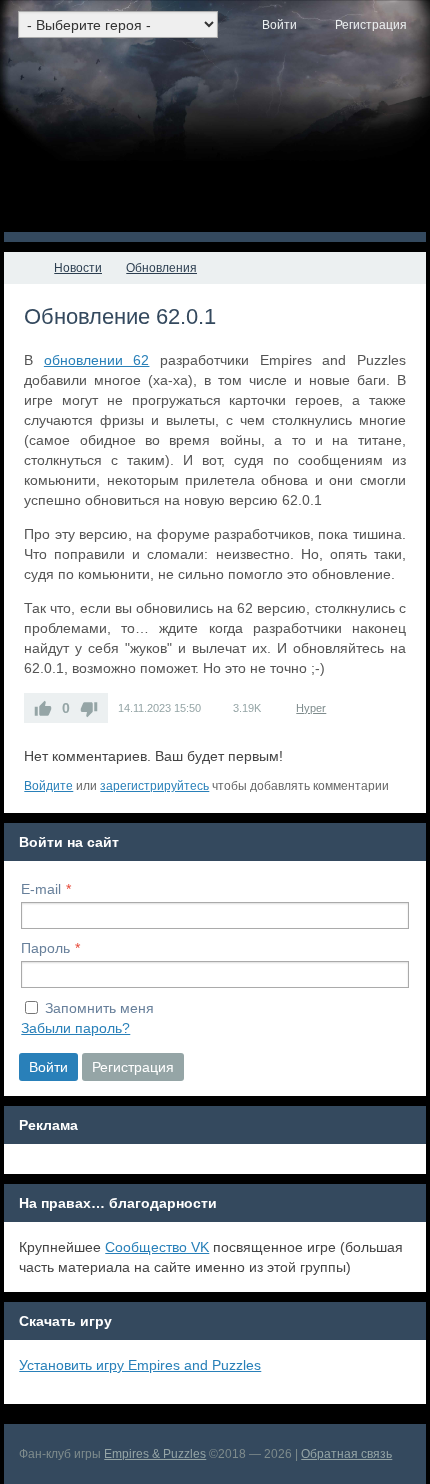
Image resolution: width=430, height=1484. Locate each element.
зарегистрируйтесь (154, 786)
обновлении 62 (97, 360)
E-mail (41, 889)
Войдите (48, 786)
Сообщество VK (157, 1247)
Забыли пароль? (75, 1028)
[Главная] (22, 268)
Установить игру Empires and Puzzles (140, 1365)
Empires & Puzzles (155, 1454)
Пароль (45, 948)
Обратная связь (346, 1454)
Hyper (311, 708)
